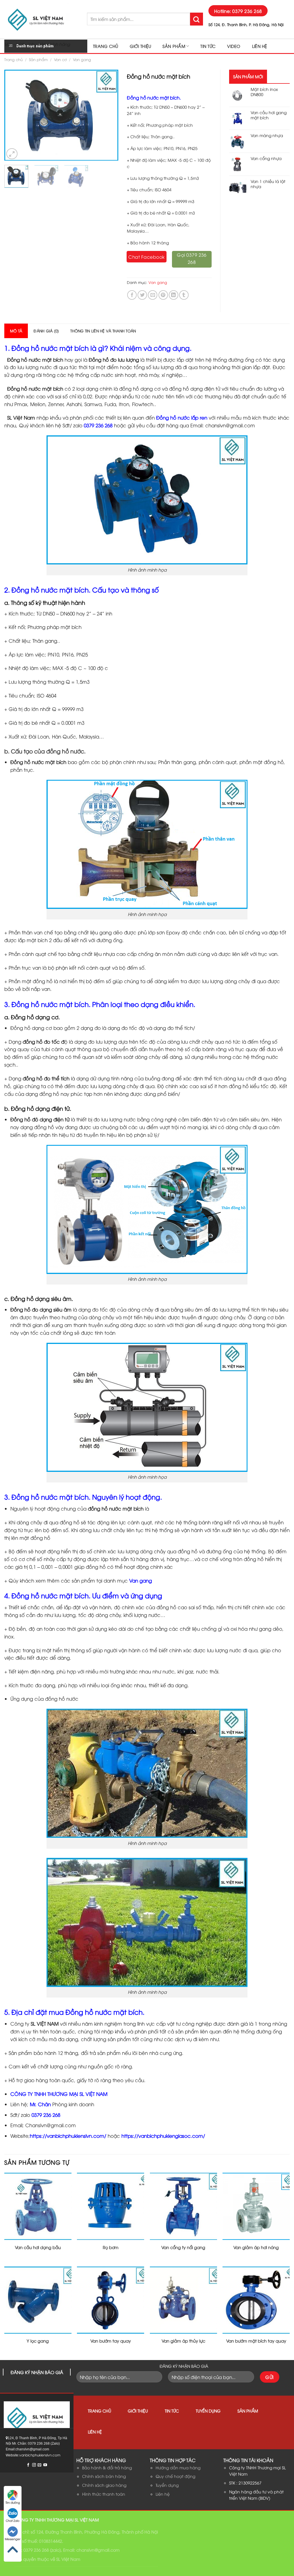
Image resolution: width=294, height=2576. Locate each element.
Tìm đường (13, 2502)
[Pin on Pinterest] (163, 295)
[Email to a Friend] (153, 295)
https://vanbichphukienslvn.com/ (68, 2136)
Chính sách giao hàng (104, 2485)
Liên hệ (260, 46)
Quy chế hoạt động (175, 2476)
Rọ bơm (111, 2247)
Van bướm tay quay (111, 2341)
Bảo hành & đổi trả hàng (107, 2467)
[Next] (109, 115)
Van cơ (60, 59)
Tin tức (208, 46)
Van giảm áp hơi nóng (256, 2247)
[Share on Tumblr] (184, 295)
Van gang (82, 59)
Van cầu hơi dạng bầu (38, 2247)
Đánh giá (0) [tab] (46, 331)
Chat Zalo (13, 2521)
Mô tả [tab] (16, 331)
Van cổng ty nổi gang (183, 2247)
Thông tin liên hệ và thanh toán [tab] (103, 331)
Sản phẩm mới (248, 76)
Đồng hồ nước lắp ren (182, 417)
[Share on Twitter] (142, 295)
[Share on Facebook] (132, 295)
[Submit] (197, 19)
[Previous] (14, 115)
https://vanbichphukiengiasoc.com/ (163, 2136)
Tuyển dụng (208, 2411)
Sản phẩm (174, 46)
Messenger (13, 2539)
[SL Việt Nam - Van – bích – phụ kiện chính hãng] (41, 19)
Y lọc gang (38, 2341)
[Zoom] (12, 154)
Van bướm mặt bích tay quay (256, 2341)
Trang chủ (106, 46)
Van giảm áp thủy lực (183, 2341)
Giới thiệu (141, 46)
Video (234, 46)
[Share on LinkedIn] (174, 295)
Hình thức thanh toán (104, 2494)
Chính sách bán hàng (104, 2476)
